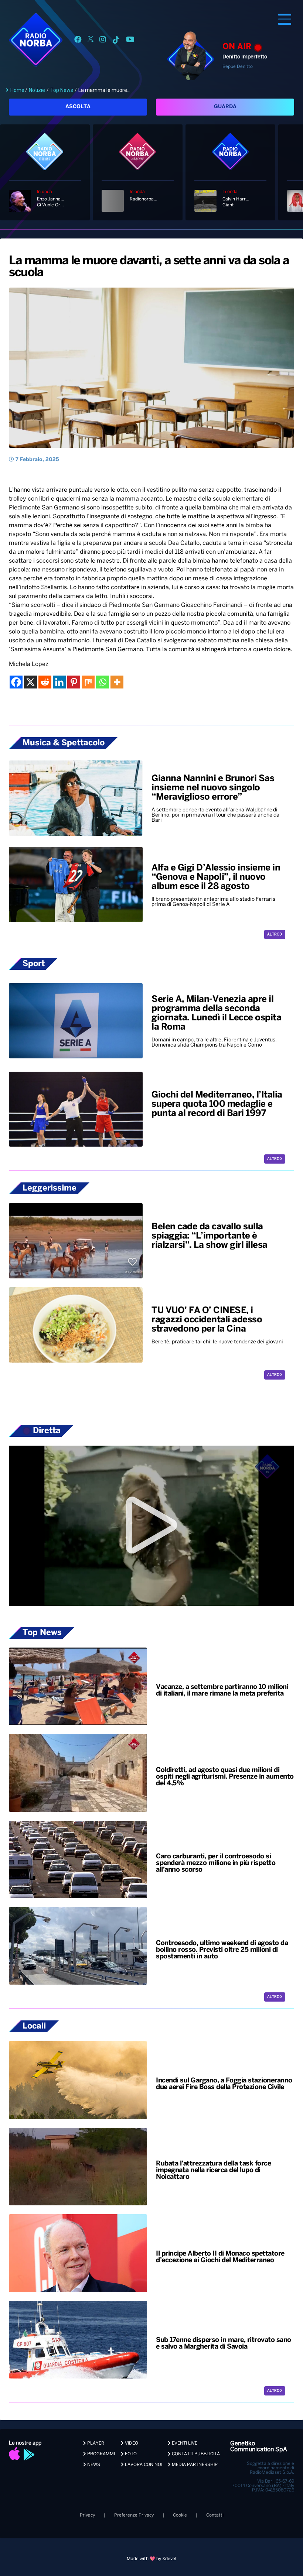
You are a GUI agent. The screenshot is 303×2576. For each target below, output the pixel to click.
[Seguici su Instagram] (103, 41)
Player (95, 2443)
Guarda (225, 107)
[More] (117, 682)
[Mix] (88, 682)
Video (131, 2443)
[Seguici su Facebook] (78, 41)
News (93, 2465)
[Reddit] (45, 682)
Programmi (101, 2454)
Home (17, 90)
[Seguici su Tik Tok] (116, 41)
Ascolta (78, 107)
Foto (130, 2454)
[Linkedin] (59, 682)
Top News (62, 90)
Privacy (87, 2515)
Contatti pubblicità (195, 2454)
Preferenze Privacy (134, 2515)
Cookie (180, 2515)
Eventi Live (184, 2443)
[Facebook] (16, 682)
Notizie (37, 90)
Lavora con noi (143, 2465)
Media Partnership (194, 2465)
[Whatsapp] (103, 682)
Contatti (215, 2515)
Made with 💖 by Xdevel (151, 2559)
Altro (274, 935)
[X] (30, 682)
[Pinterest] (74, 682)
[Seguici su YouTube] (130, 41)
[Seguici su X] (91, 41)
